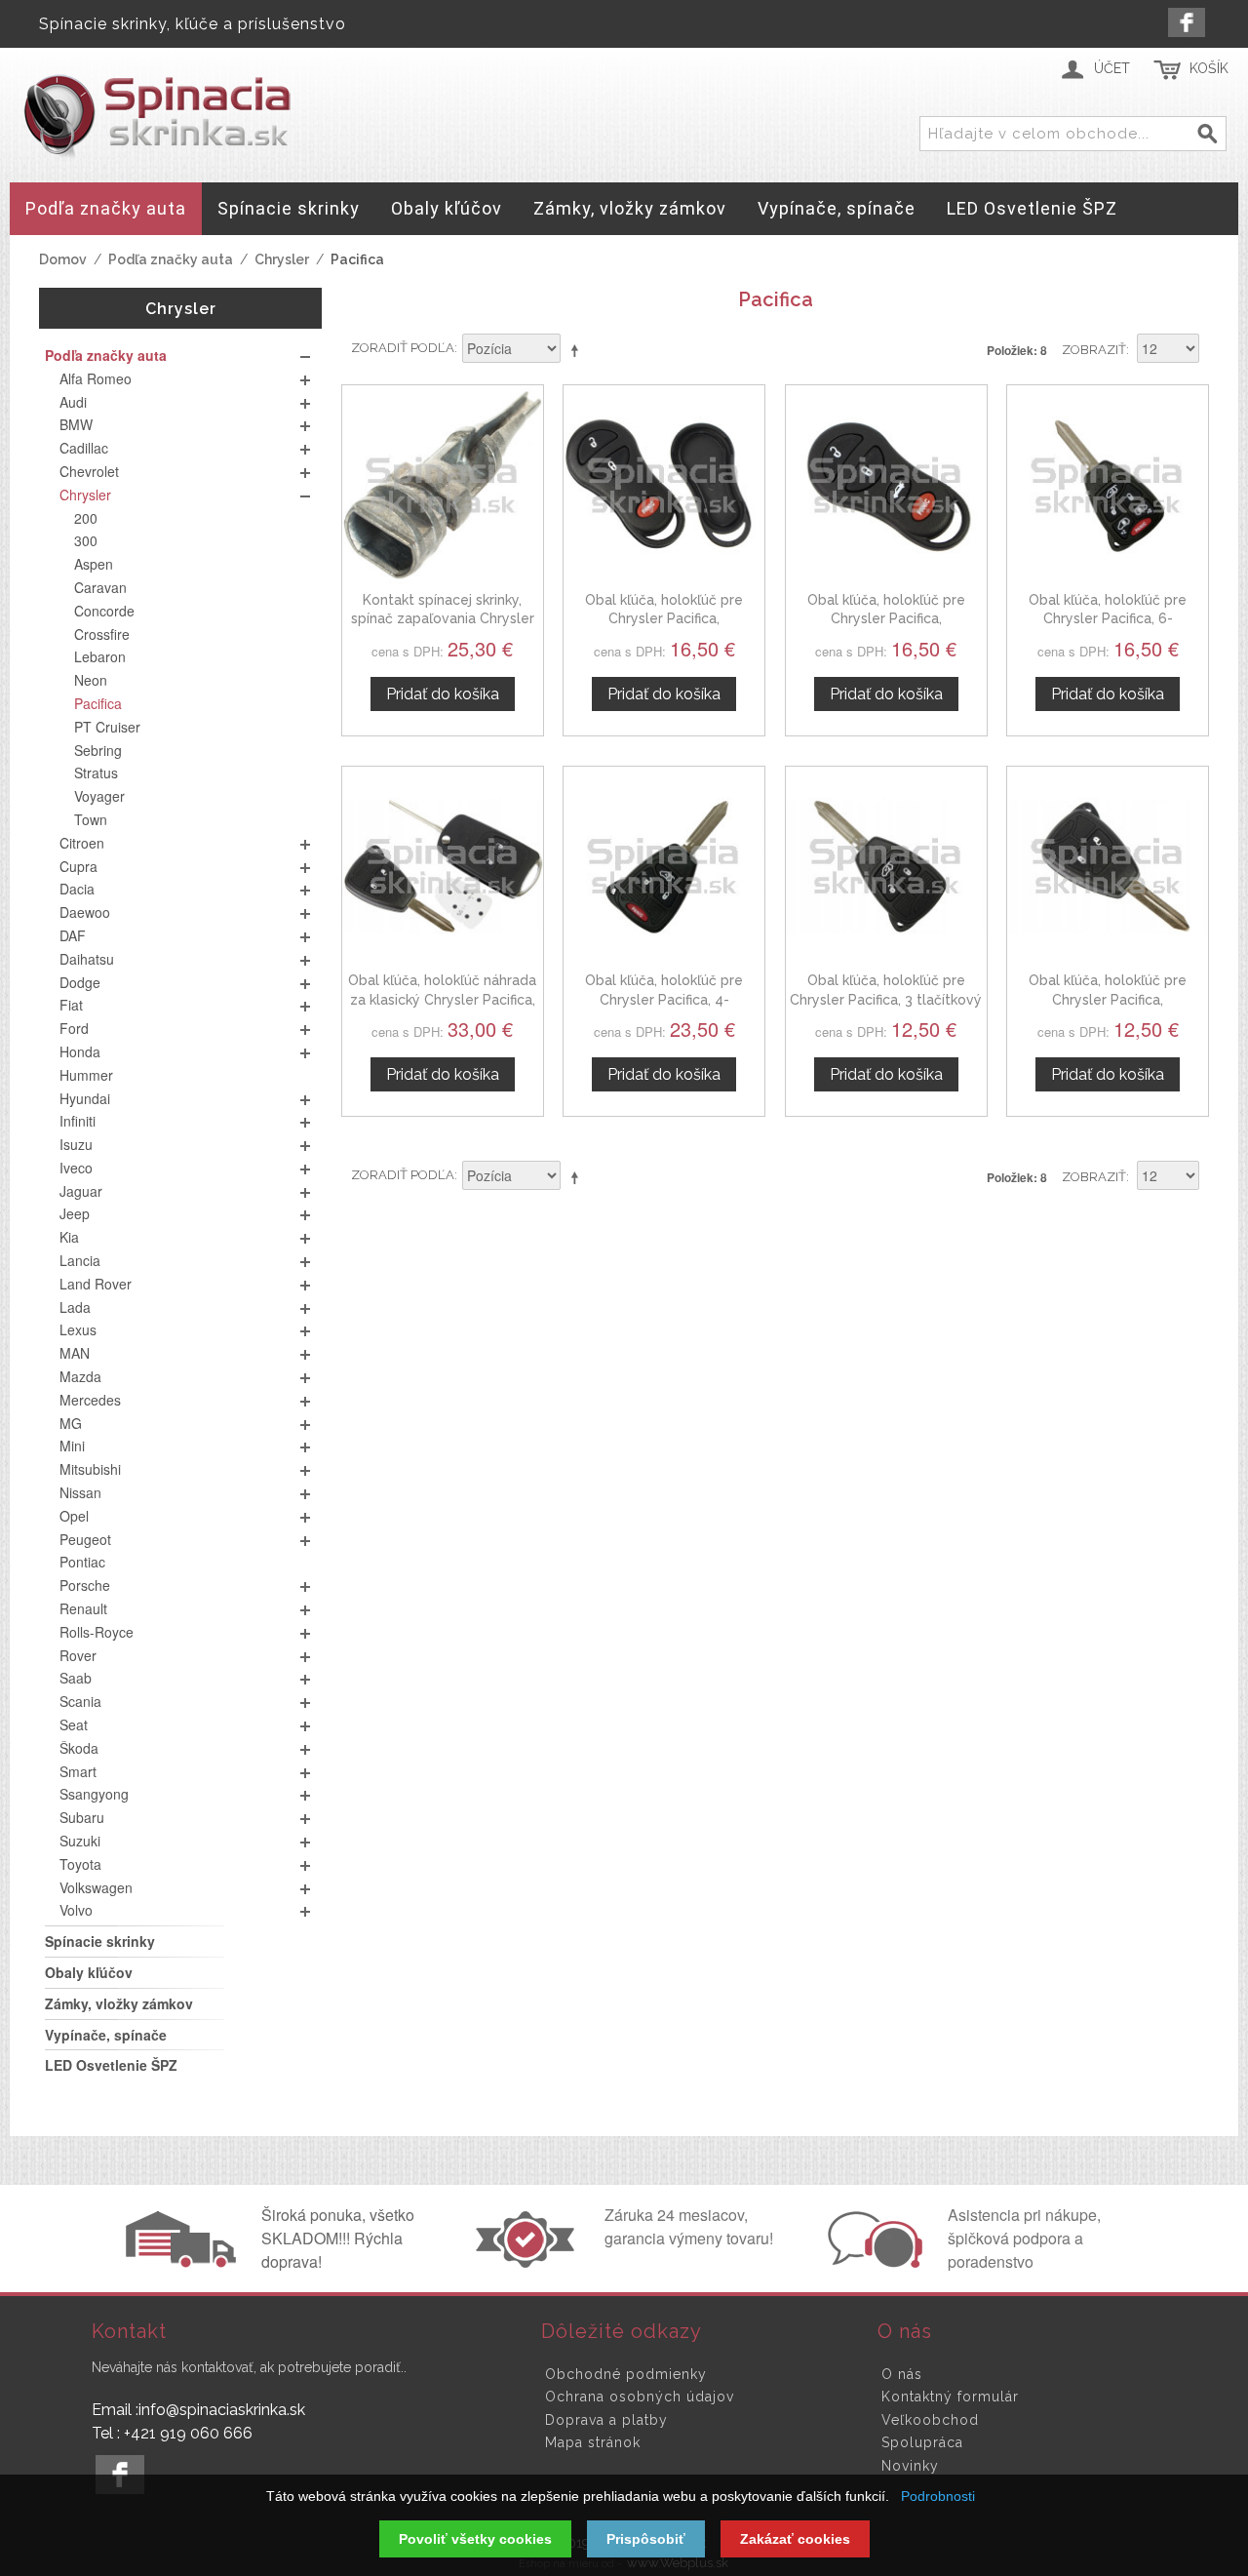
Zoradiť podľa (403, 348)
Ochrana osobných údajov (640, 2397)
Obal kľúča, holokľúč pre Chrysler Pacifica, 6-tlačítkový (1108, 619)
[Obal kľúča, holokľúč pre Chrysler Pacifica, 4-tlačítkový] (664, 867)
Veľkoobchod (930, 2420)
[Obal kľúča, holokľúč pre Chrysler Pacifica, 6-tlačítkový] (1108, 486)
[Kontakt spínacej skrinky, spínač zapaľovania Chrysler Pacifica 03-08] (443, 486)
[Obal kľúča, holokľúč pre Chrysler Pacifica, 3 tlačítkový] (886, 867)
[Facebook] (1187, 22)
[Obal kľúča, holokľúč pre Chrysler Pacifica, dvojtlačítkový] (1108, 867)
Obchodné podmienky (626, 2374)
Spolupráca (922, 2442)
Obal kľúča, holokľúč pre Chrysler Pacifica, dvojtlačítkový (1108, 999)
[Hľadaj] (1208, 135)
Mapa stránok (593, 2442)
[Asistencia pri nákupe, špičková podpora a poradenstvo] (873, 2262)
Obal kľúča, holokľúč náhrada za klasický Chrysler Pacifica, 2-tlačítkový (442, 999)
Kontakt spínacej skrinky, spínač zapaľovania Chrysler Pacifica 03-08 (443, 619)
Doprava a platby (606, 2420)
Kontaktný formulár (950, 2397)
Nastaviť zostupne (578, 350)
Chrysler (282, 259)
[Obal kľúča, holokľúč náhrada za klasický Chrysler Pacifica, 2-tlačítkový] (443, 867)
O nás (902, 2374)
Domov (63, 259)
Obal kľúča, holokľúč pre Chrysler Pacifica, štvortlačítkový (886, 619)
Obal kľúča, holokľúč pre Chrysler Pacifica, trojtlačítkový (664, 619)
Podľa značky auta (171, 259)
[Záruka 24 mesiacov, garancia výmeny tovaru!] (529, 2262)
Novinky (910, 2466)
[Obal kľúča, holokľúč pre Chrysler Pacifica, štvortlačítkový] (886, 486)
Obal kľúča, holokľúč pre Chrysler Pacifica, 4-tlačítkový (664, 999)
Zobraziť (1094, 350)
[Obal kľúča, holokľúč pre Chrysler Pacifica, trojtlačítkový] (664, 486)
